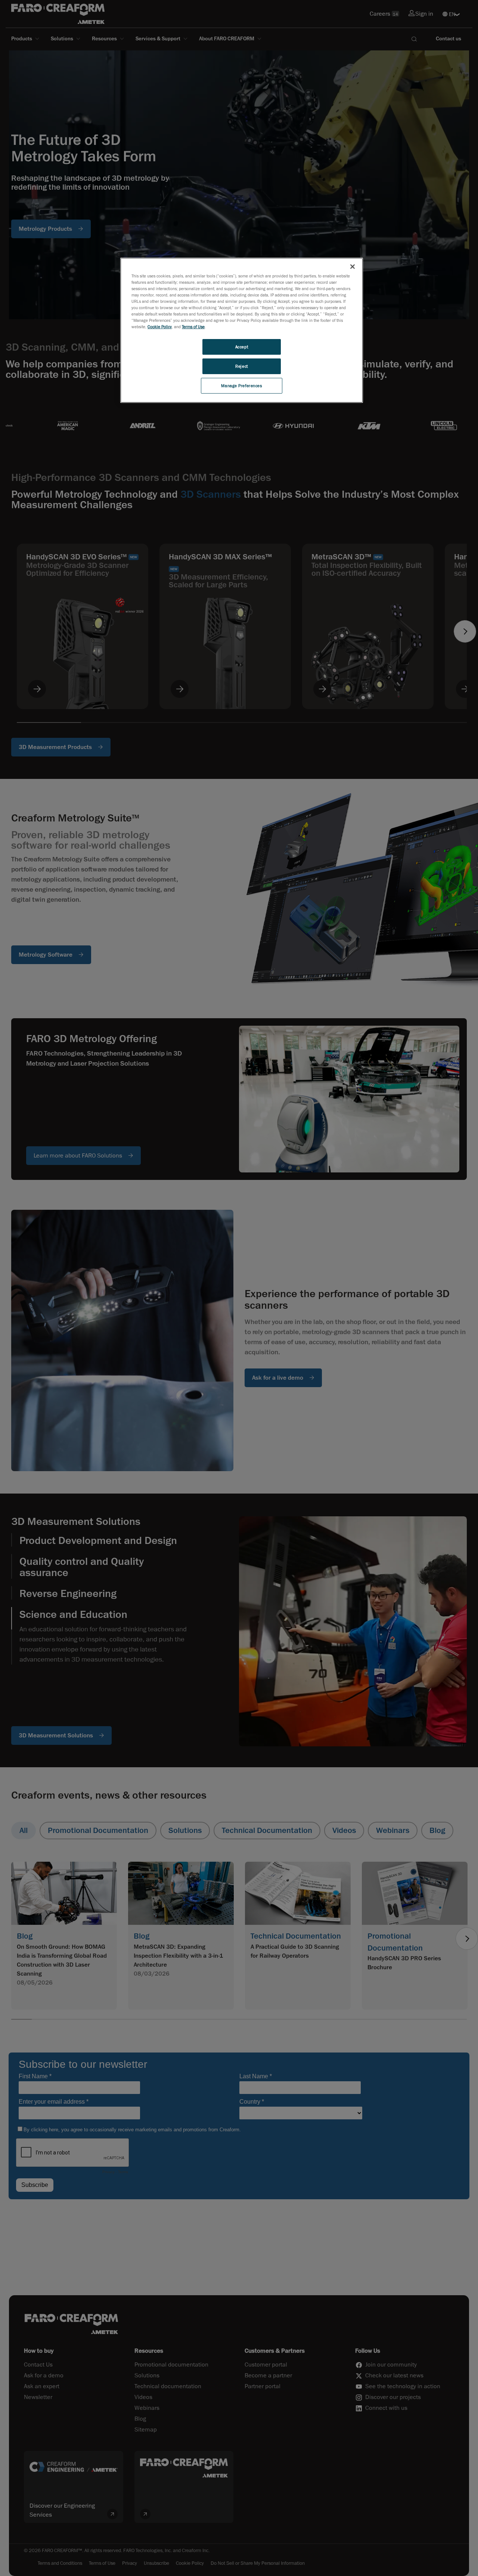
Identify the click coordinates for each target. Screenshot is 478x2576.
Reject (241, 366)
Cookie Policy (160, 327)
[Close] (353, 267)
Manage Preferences (241, 386)
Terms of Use (193, 327)
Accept (242, 347)
